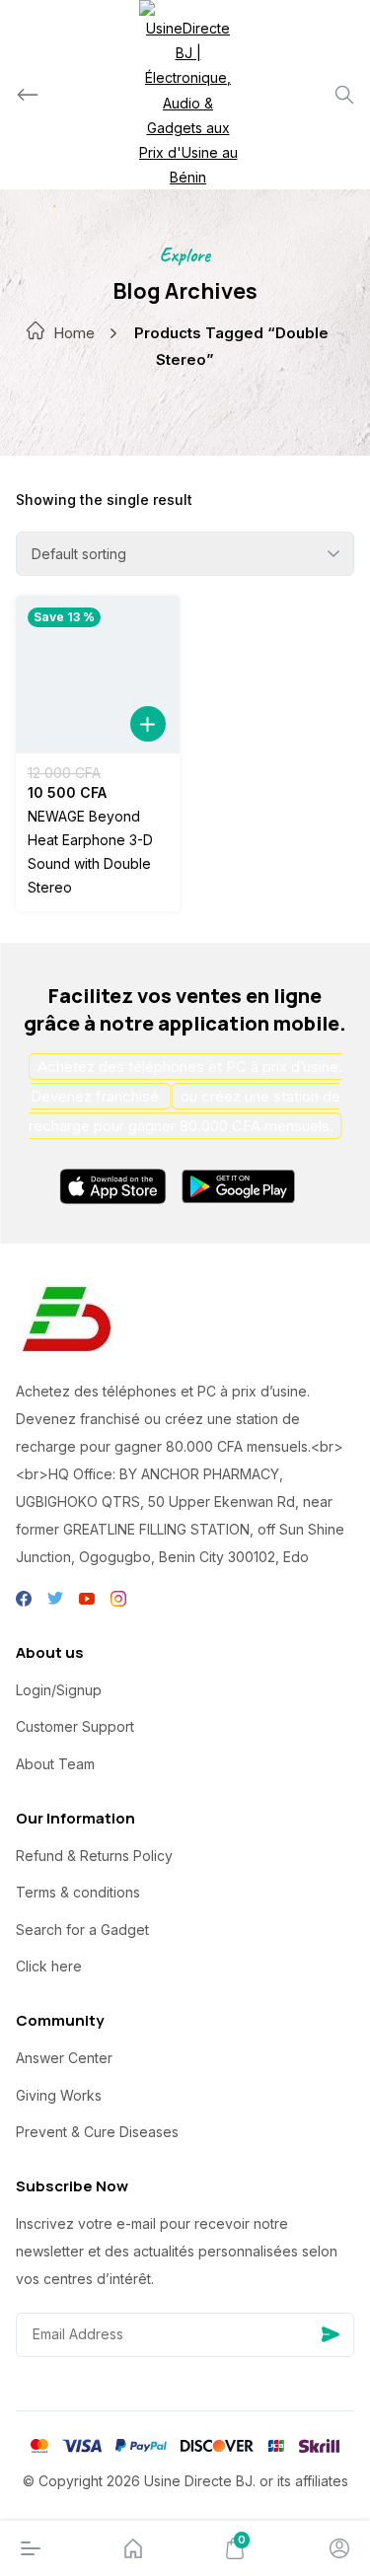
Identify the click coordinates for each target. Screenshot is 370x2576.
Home (74, 333)
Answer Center (64, 2058)
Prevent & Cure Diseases (97, 2132)
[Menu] (31, 2548)
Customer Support (75, 1726)
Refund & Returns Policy (94, 1856)
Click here (49, 1966)
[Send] (331, 2335)
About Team (55, 1764)
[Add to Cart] (148, 724)
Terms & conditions (78, 1892)
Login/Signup (59, 1690)
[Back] (28, 95)
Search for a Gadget (82, 1930)
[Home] (133, 2548)
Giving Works (59, 2095)
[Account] (339, 2548)
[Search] (344, 95)
